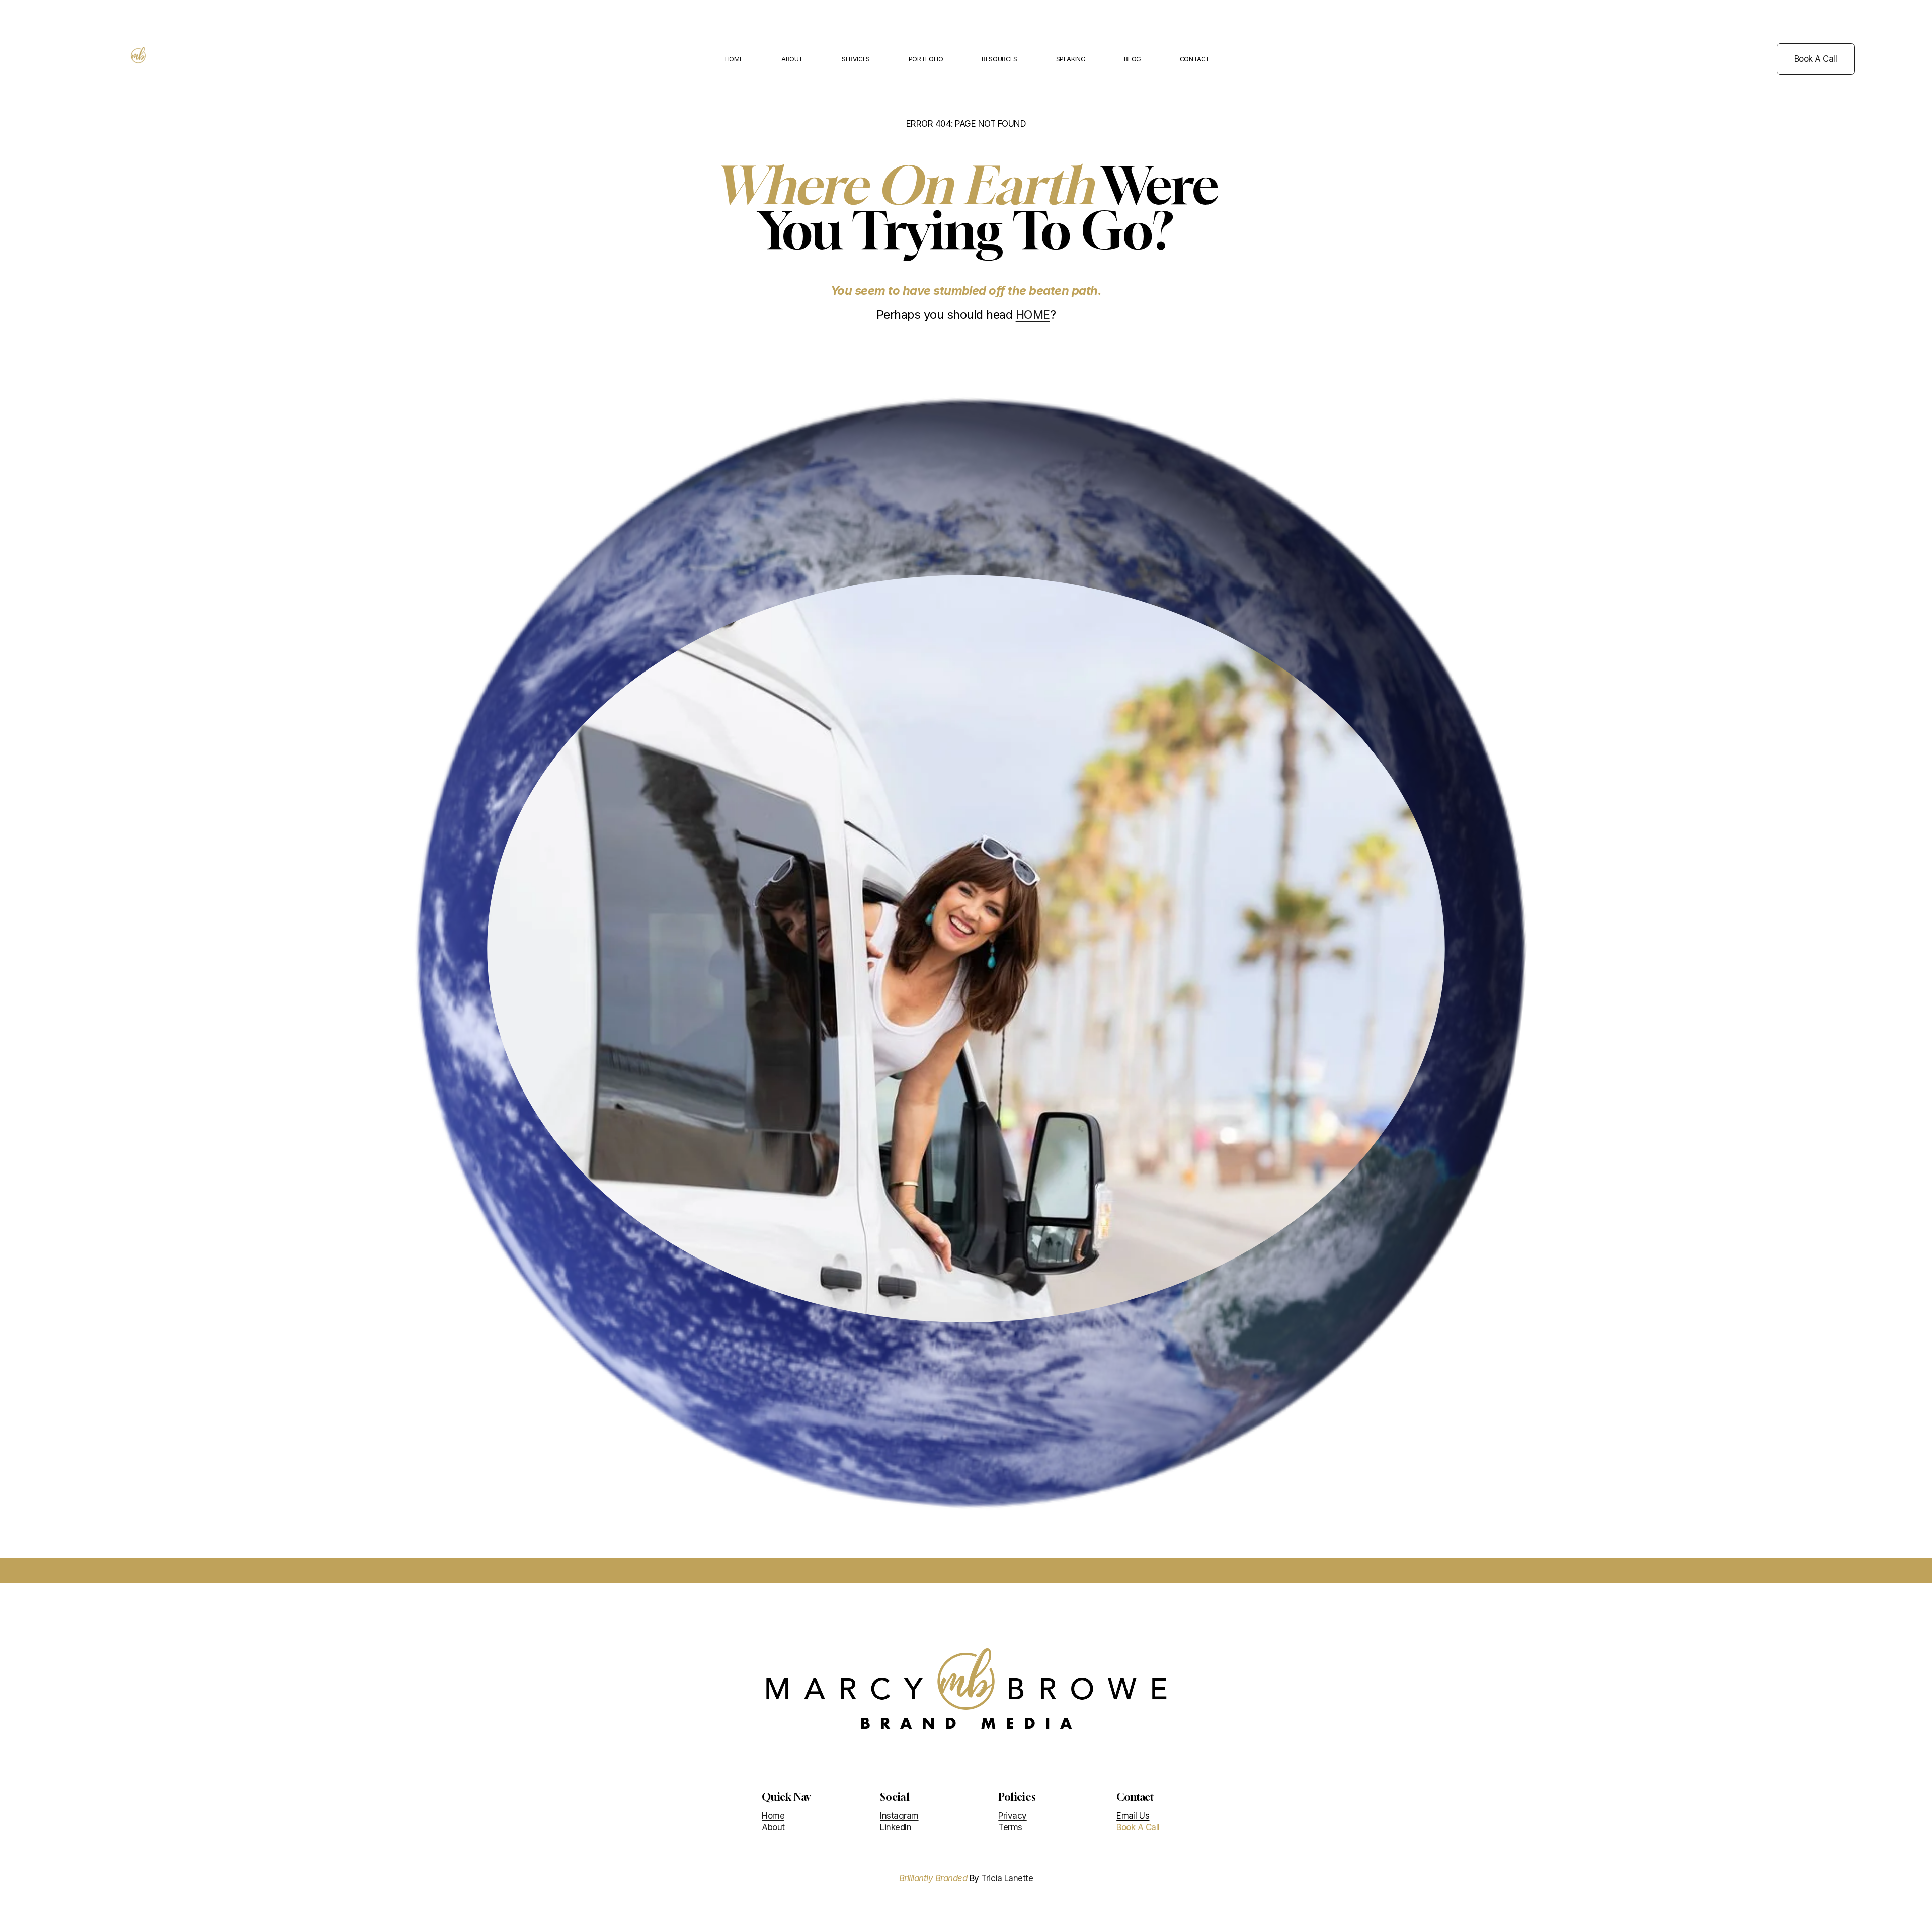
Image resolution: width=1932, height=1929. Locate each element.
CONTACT (1195, 59)
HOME (734, 59)
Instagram (899, 1816)
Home (773, 1816)
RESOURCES (999, 59)
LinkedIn (896, 1827)
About (773, 1827)
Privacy (1012, 1816)
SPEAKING (1071, 59)
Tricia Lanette (1007, 1878)
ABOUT (792, 59)
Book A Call (1816, 59)
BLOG (1133, 59)
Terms (1010, 1827)
